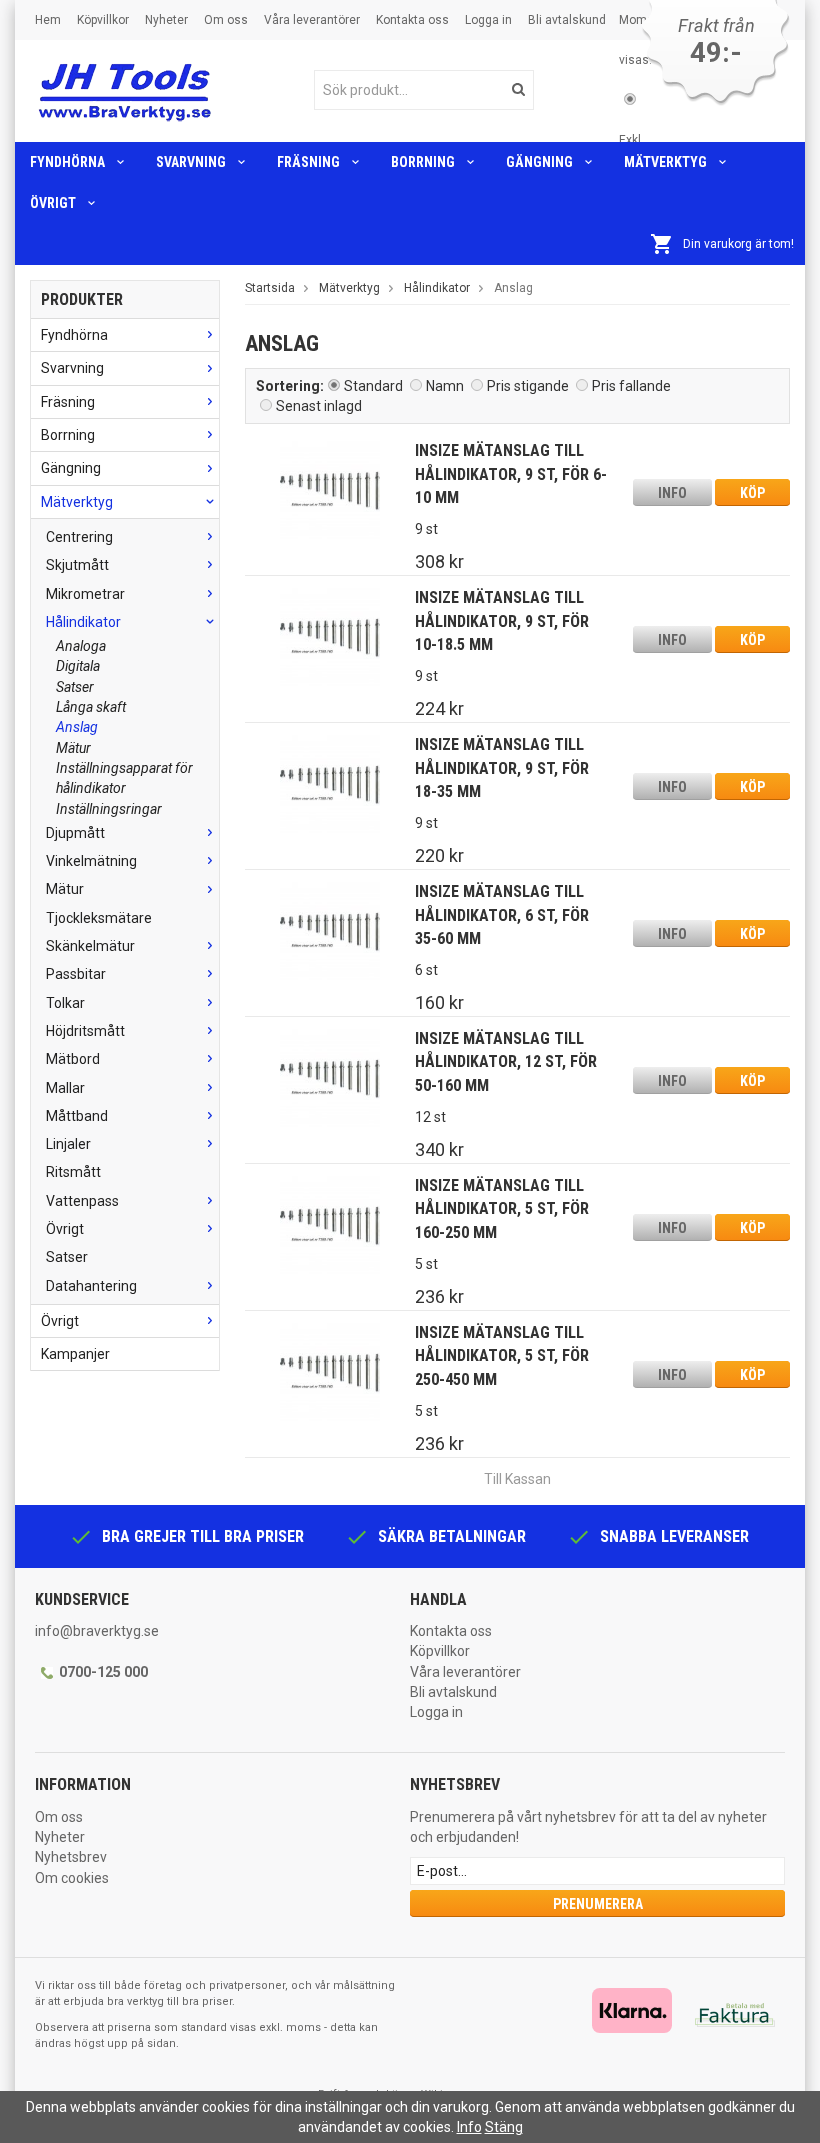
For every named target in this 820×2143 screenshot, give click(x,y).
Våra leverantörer (312, 20)
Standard (373, 386)
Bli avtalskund (567, 20)
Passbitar (76, 974)
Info (672, 493)
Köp (752, 493)
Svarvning (191, 162)
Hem (48, 20)
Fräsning (308, 162)
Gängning (539, 162)
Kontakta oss (412, 20)
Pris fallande (631, 386)
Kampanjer (75, 1354)
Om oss (226, 20)
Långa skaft (91, 707)
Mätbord (73, 1059)
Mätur (73, 748)
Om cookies (72, 1878)
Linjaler (68, 1144)
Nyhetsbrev (71, 1857)
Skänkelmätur (90, 946)
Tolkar (65, 1003)
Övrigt (53, 203)
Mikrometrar (85, 594)
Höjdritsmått (85, 1031)
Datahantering (91, 1286)
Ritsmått (73, 1172)
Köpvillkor (103, 20)
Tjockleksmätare (99, 918)
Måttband (77, 1116)
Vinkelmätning (91, 861)
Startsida (270, 288)
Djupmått (75, 833)
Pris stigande (528, 386)
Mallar (65, 1088)
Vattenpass (82, 1201)
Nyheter (166, 20)
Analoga (81, 646)
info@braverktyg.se (97, 1631)
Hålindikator (83, 622)
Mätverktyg (665, 162)
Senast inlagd (319, 406)
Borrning (423, 162)
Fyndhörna (67, 162)
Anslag (77, 727)
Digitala (78, 666)
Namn (445, 386)
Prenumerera (598, 1904)
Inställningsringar (109, 809)
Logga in (488, 20)
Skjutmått (77, 565)
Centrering (79, 537)
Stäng (504, 2127)
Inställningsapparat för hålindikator (124, 778)
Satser (75, 687)
